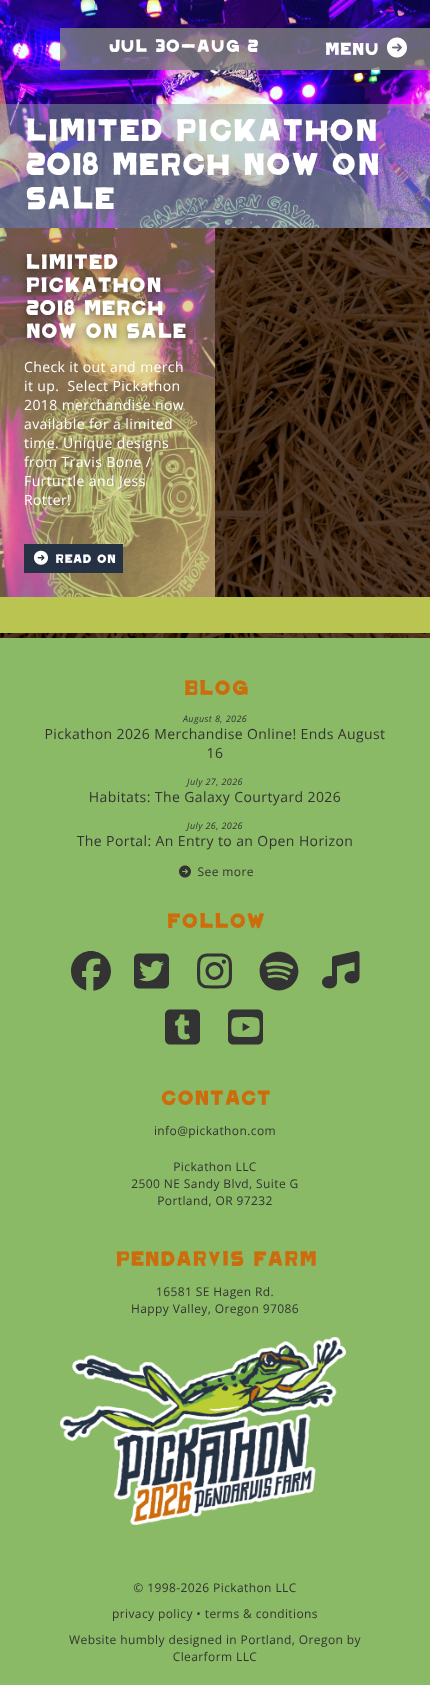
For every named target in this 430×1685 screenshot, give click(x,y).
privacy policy (152, 1613)
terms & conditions (261, 1613)
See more (226, 871)
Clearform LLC (215, 1656)
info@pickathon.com (215, 1130)
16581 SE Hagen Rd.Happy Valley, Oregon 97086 (215, 1300)
